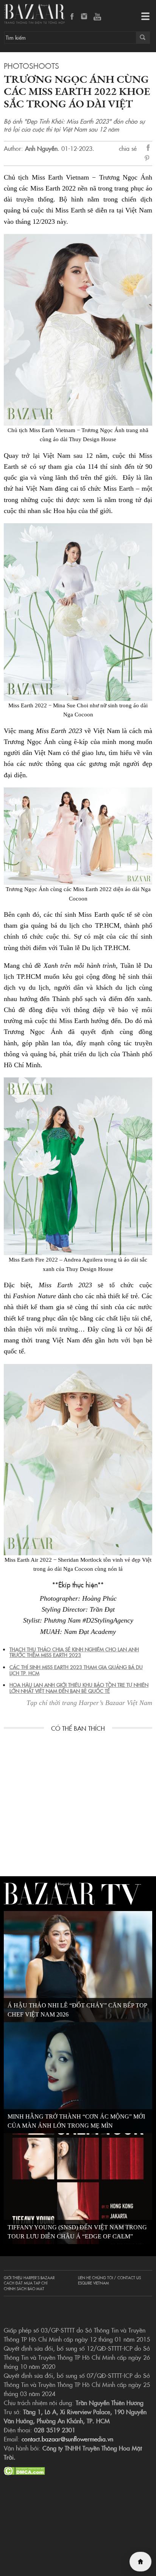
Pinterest (148, 159)
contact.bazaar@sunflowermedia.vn (67, 2439)
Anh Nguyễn (41, 148)
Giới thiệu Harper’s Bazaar (29, 2278)
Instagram (85, 17)
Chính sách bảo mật (24, 2289)
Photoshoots (31, 65)
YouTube (97, 17)
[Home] (140, 2562)
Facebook (72, 17)
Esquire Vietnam (94, 2283)
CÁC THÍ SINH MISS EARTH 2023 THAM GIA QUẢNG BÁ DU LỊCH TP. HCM (76, 1670)
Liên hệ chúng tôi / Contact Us (109, 2278)
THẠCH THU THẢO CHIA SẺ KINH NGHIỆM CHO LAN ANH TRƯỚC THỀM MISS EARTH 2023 (74, 1652)
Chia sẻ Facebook (148, 149)
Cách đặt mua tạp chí (26, 2283)
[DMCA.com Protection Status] (24, 2470)
